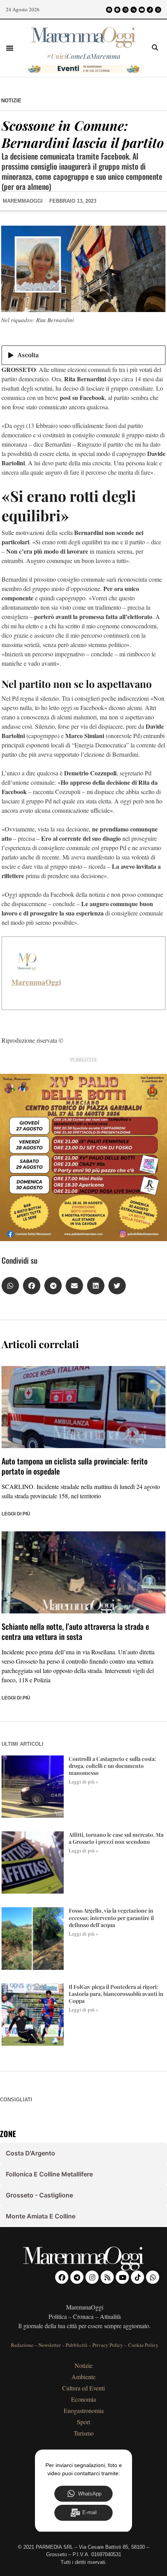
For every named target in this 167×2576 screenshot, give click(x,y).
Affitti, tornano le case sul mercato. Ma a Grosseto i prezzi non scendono (116, 1838)
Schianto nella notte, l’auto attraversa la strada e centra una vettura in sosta (75, 1631)
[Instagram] (125, 10)
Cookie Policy (143, 2345)
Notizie (11, 101)
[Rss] (134, 10)
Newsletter (50, 2345)
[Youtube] (142, 10)
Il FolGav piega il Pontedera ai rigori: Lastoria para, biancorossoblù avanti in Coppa (116, 1994)
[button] (10, 48)
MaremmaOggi (36, 982)
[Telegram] (117, 10)
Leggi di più (16, 1514)
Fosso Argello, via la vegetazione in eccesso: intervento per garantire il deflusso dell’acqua (111, 1918)
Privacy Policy (108, 2345)
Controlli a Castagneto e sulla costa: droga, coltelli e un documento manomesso (112, 1766)
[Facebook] (109, 10)
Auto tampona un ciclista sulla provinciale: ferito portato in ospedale (75, 1466)
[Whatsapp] (158, 10)
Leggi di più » (84, 1782)
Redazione (22, 2345)
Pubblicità (77, 2345)
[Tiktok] (150, 10)
